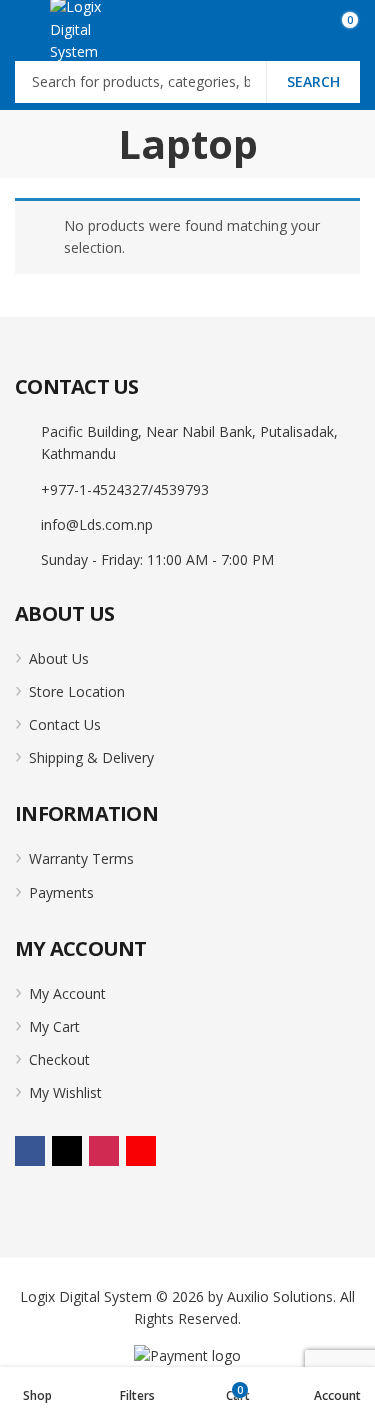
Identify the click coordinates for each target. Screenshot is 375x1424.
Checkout (59, 1059)
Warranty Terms (81, 858)
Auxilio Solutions (280, 1296)
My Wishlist (65, 1092)
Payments (61, 892)
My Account (67, 993)
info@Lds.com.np (97, 524)
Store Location (77, 691)
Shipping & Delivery (91, 757)
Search (313, 81)
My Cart (54, 1026)
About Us (59, 658)
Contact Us (65, 724)
